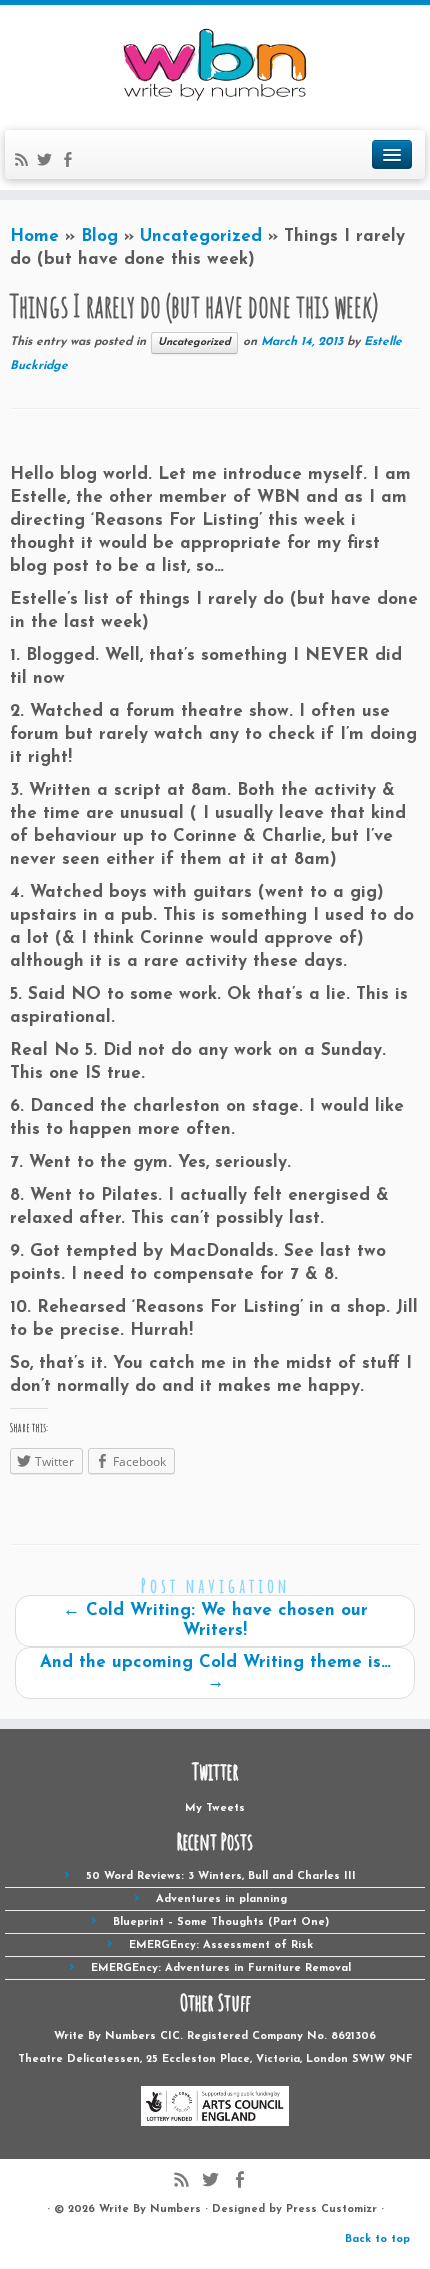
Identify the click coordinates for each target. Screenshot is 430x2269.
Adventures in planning (221, 1899)
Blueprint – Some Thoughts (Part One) (221, 1922)
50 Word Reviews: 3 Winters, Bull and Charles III (221, 1876)
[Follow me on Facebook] (70, 163)
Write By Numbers (150, 2209)
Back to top (377, 2239)
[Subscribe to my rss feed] (24, 163)
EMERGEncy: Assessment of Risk (221, 1945)
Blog (99, 236)
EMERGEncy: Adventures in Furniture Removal (221, 1968)
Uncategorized (201, 236)
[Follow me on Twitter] (47, 163)
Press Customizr (331, 2209)
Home (34, 236)
